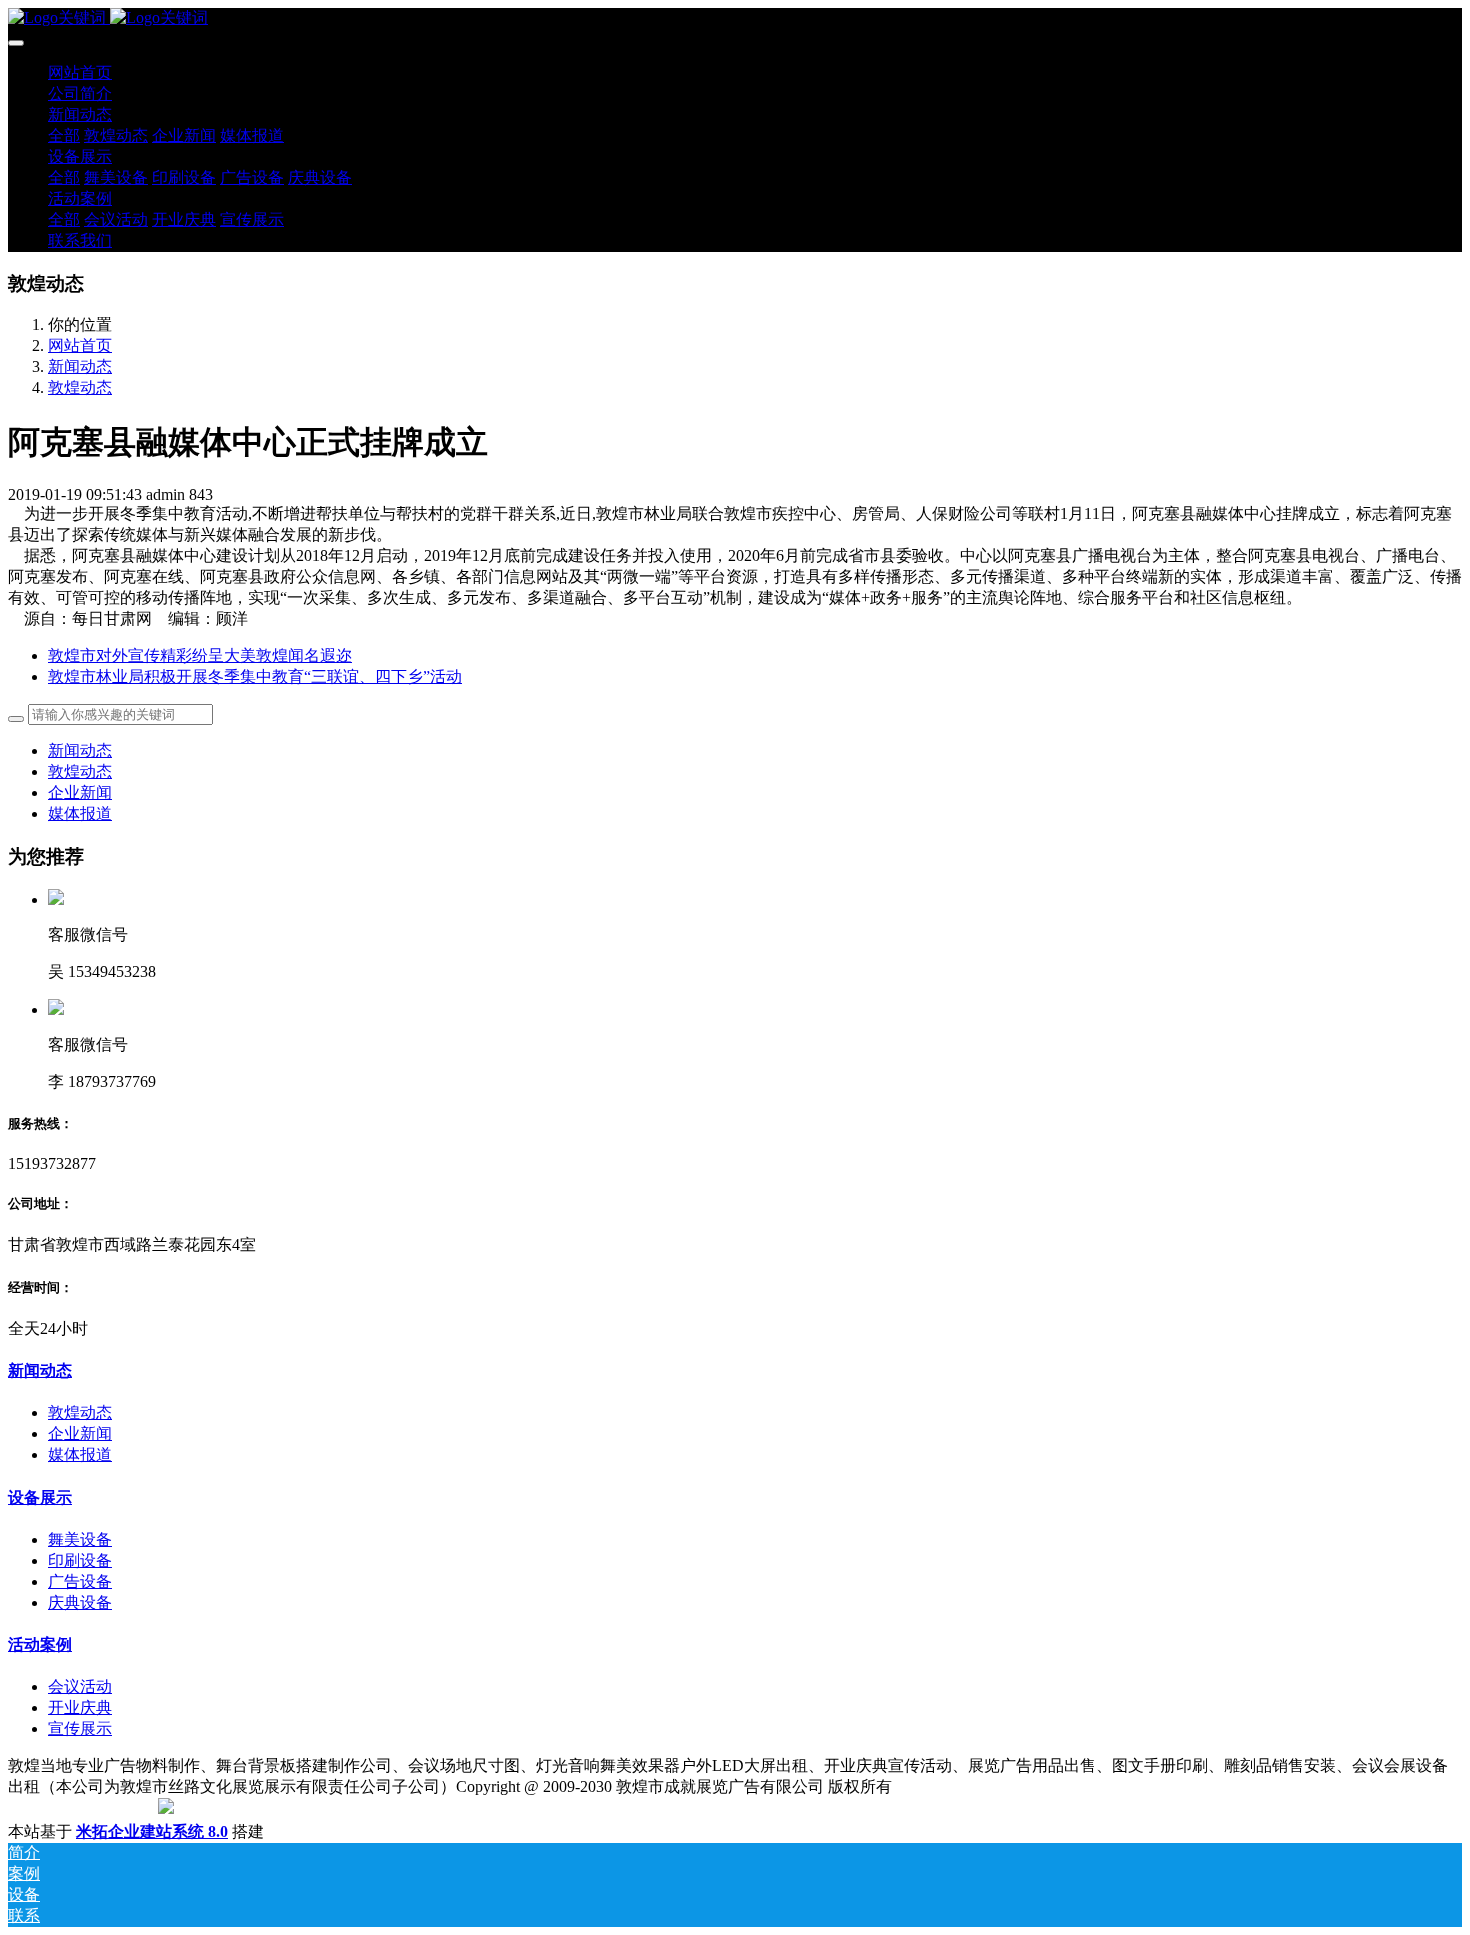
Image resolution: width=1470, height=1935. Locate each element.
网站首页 (80, 72)
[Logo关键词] (735, 18)
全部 (64, 135)
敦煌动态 (80, 387)
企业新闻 (80, 792)
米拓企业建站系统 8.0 (152, 1831)
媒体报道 (80, 813)
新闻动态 (80, 366)
